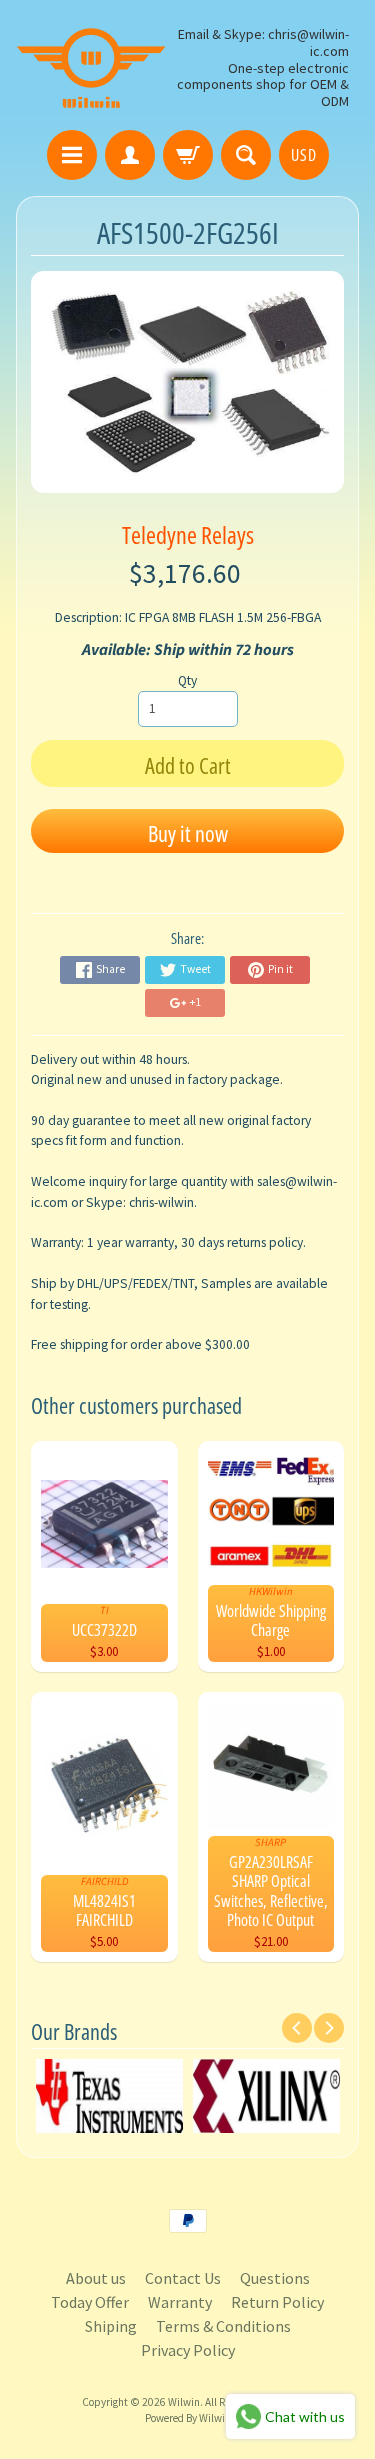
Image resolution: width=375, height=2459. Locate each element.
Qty (187, 680)
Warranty (180, 2302)
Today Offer (90, 2302)
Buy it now (188, 833)
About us (96, 2278)
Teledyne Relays (188, 534)
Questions (275, 2278)
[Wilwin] (91, 68)
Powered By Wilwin (188, 2418)
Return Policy (277, 2302)
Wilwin (184, 2402)
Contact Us (183, 2278)
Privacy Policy (188, 2350)
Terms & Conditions (223, 2326)
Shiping (111, 2326)
